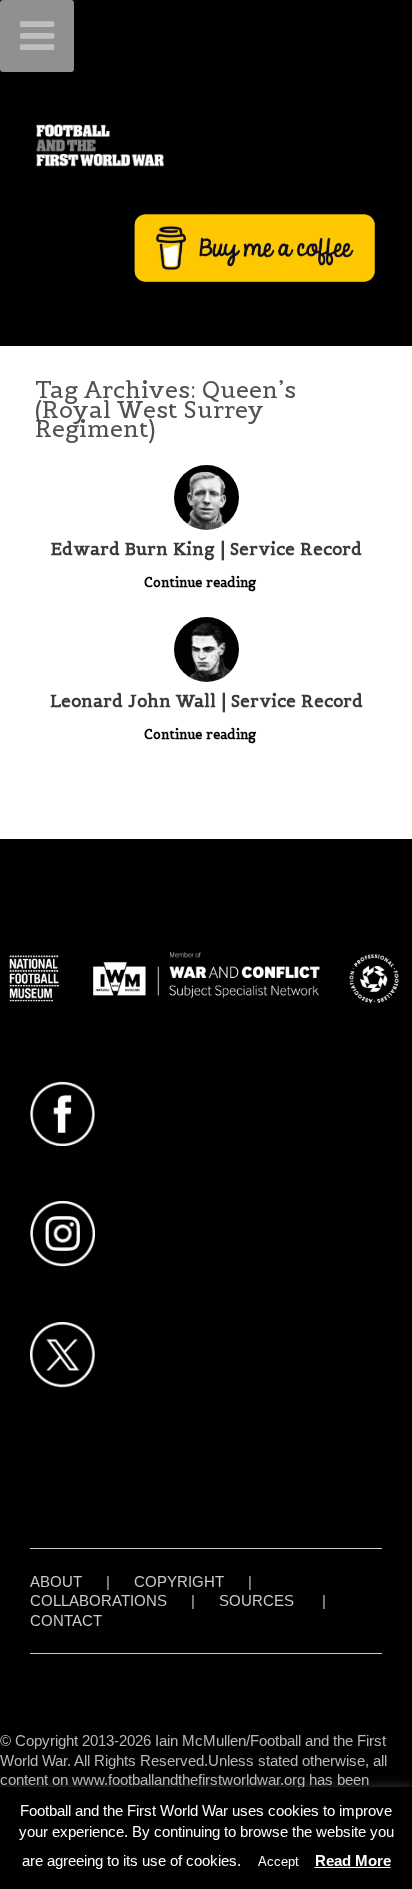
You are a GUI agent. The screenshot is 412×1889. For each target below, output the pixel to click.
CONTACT (66, 1620)
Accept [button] (278, 1861)
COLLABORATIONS (98, 1600)
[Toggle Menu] (37, 36)
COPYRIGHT (179, 1581)
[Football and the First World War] (206, 145)
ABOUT (56, 1581)
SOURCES (256, 1600)
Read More (353, 1860)
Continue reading (202, 582)
